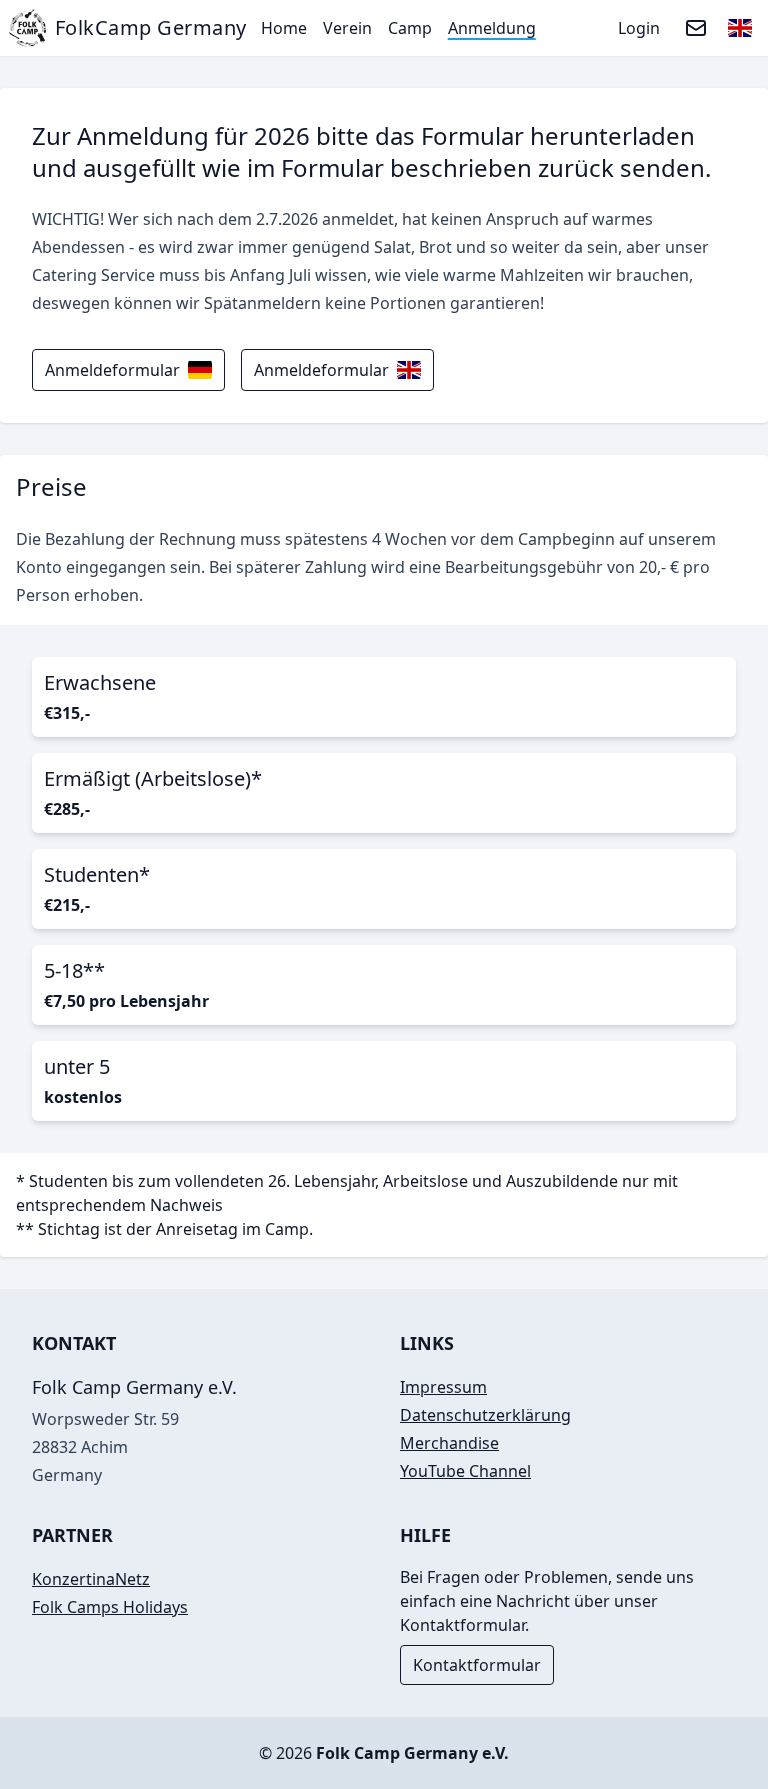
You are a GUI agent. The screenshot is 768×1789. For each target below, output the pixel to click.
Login (639, 28)
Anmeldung (492, 28)
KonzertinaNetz (91, 1579)
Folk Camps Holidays (110, 1607)
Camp (410, 28)
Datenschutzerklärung (485, 1415)
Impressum (443, 1387)
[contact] (696, 28)
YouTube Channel (465, 1471)
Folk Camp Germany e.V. (412, 1753)
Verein (347, 28)
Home (284, 28)
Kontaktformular (477, 1665)
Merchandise (449, 1443)
